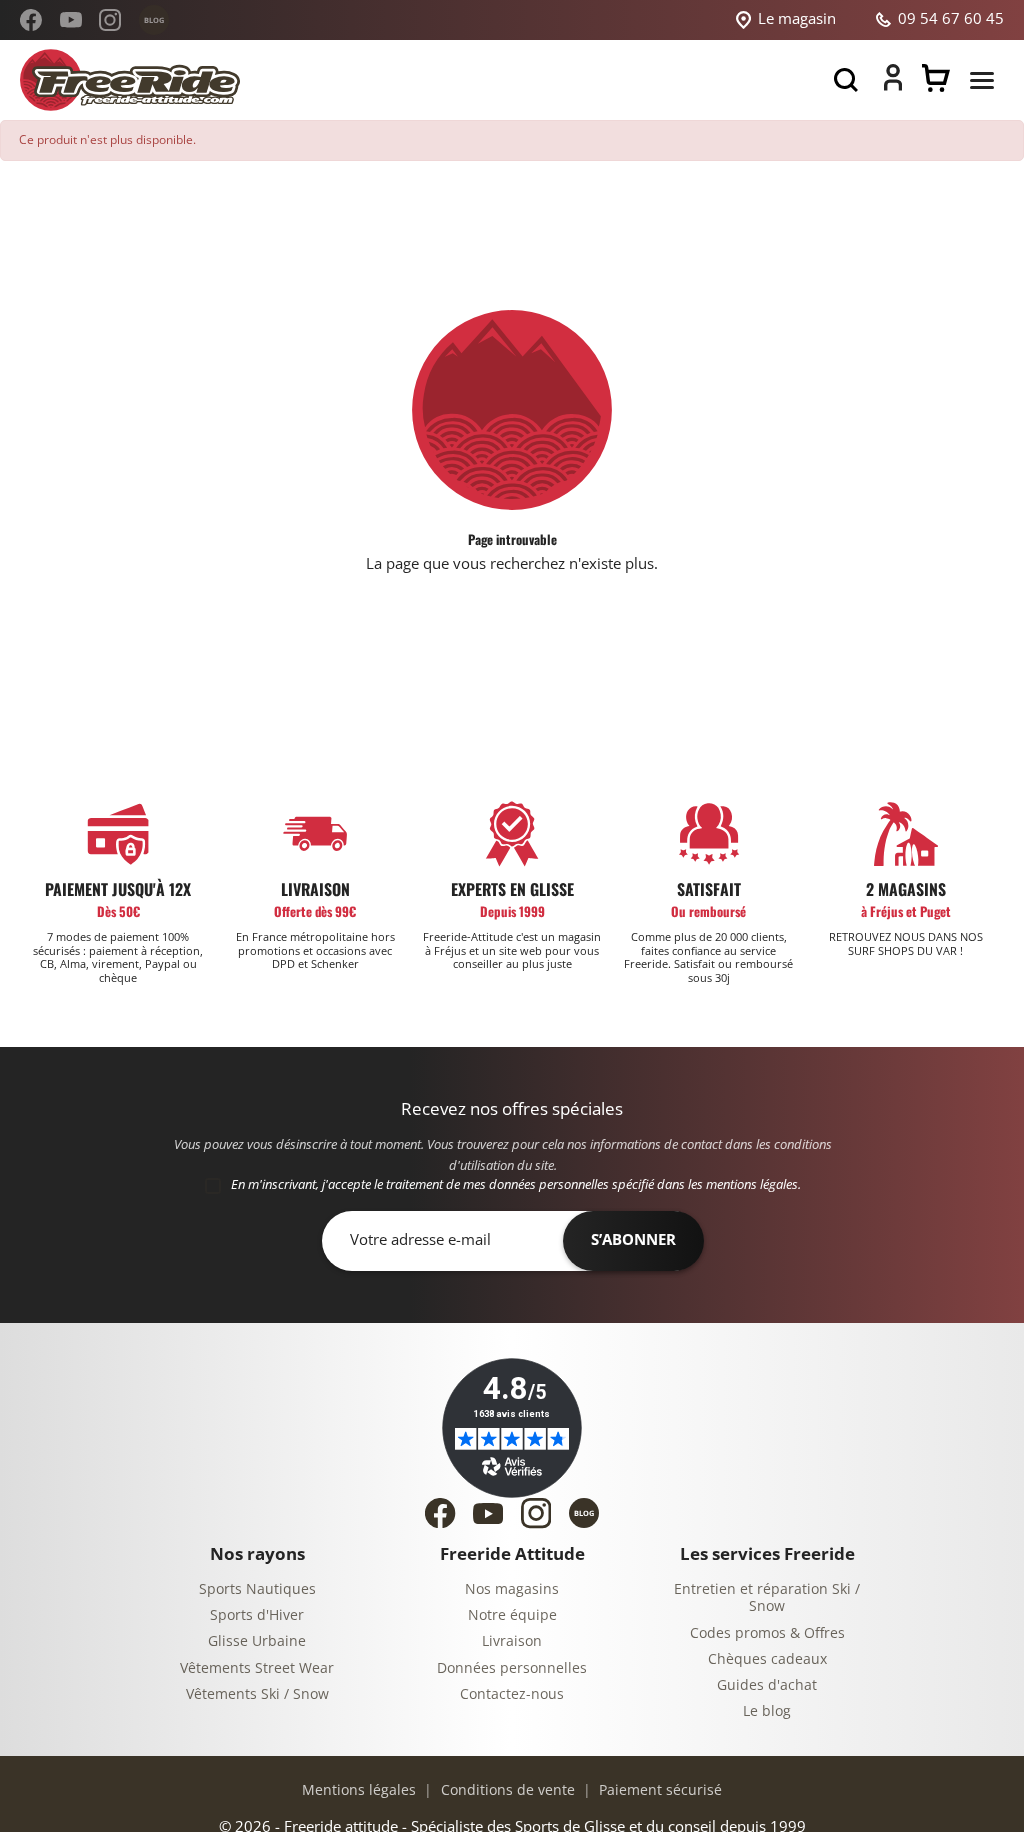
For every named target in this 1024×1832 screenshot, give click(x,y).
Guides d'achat (767, 1685)
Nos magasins (512, 1589)
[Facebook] (31, 20)
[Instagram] (110, 20)
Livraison (512, 1641)
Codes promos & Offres (767, 1633)
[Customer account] (893, 86)
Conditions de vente (506, 1790)
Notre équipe (512, 1615)
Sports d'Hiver (257, 1615)
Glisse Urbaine (257, 1641)
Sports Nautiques (257, 1589)
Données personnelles (512, 1668)
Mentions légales (359, 1790)
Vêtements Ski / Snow (257, 1694)
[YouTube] (71, 20)
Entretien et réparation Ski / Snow (767, 1598)
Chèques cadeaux (767, 1659)
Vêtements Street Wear (257, 1668)
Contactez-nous (512, 1694)
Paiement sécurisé (658, 1790)
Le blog (767, 1711)
